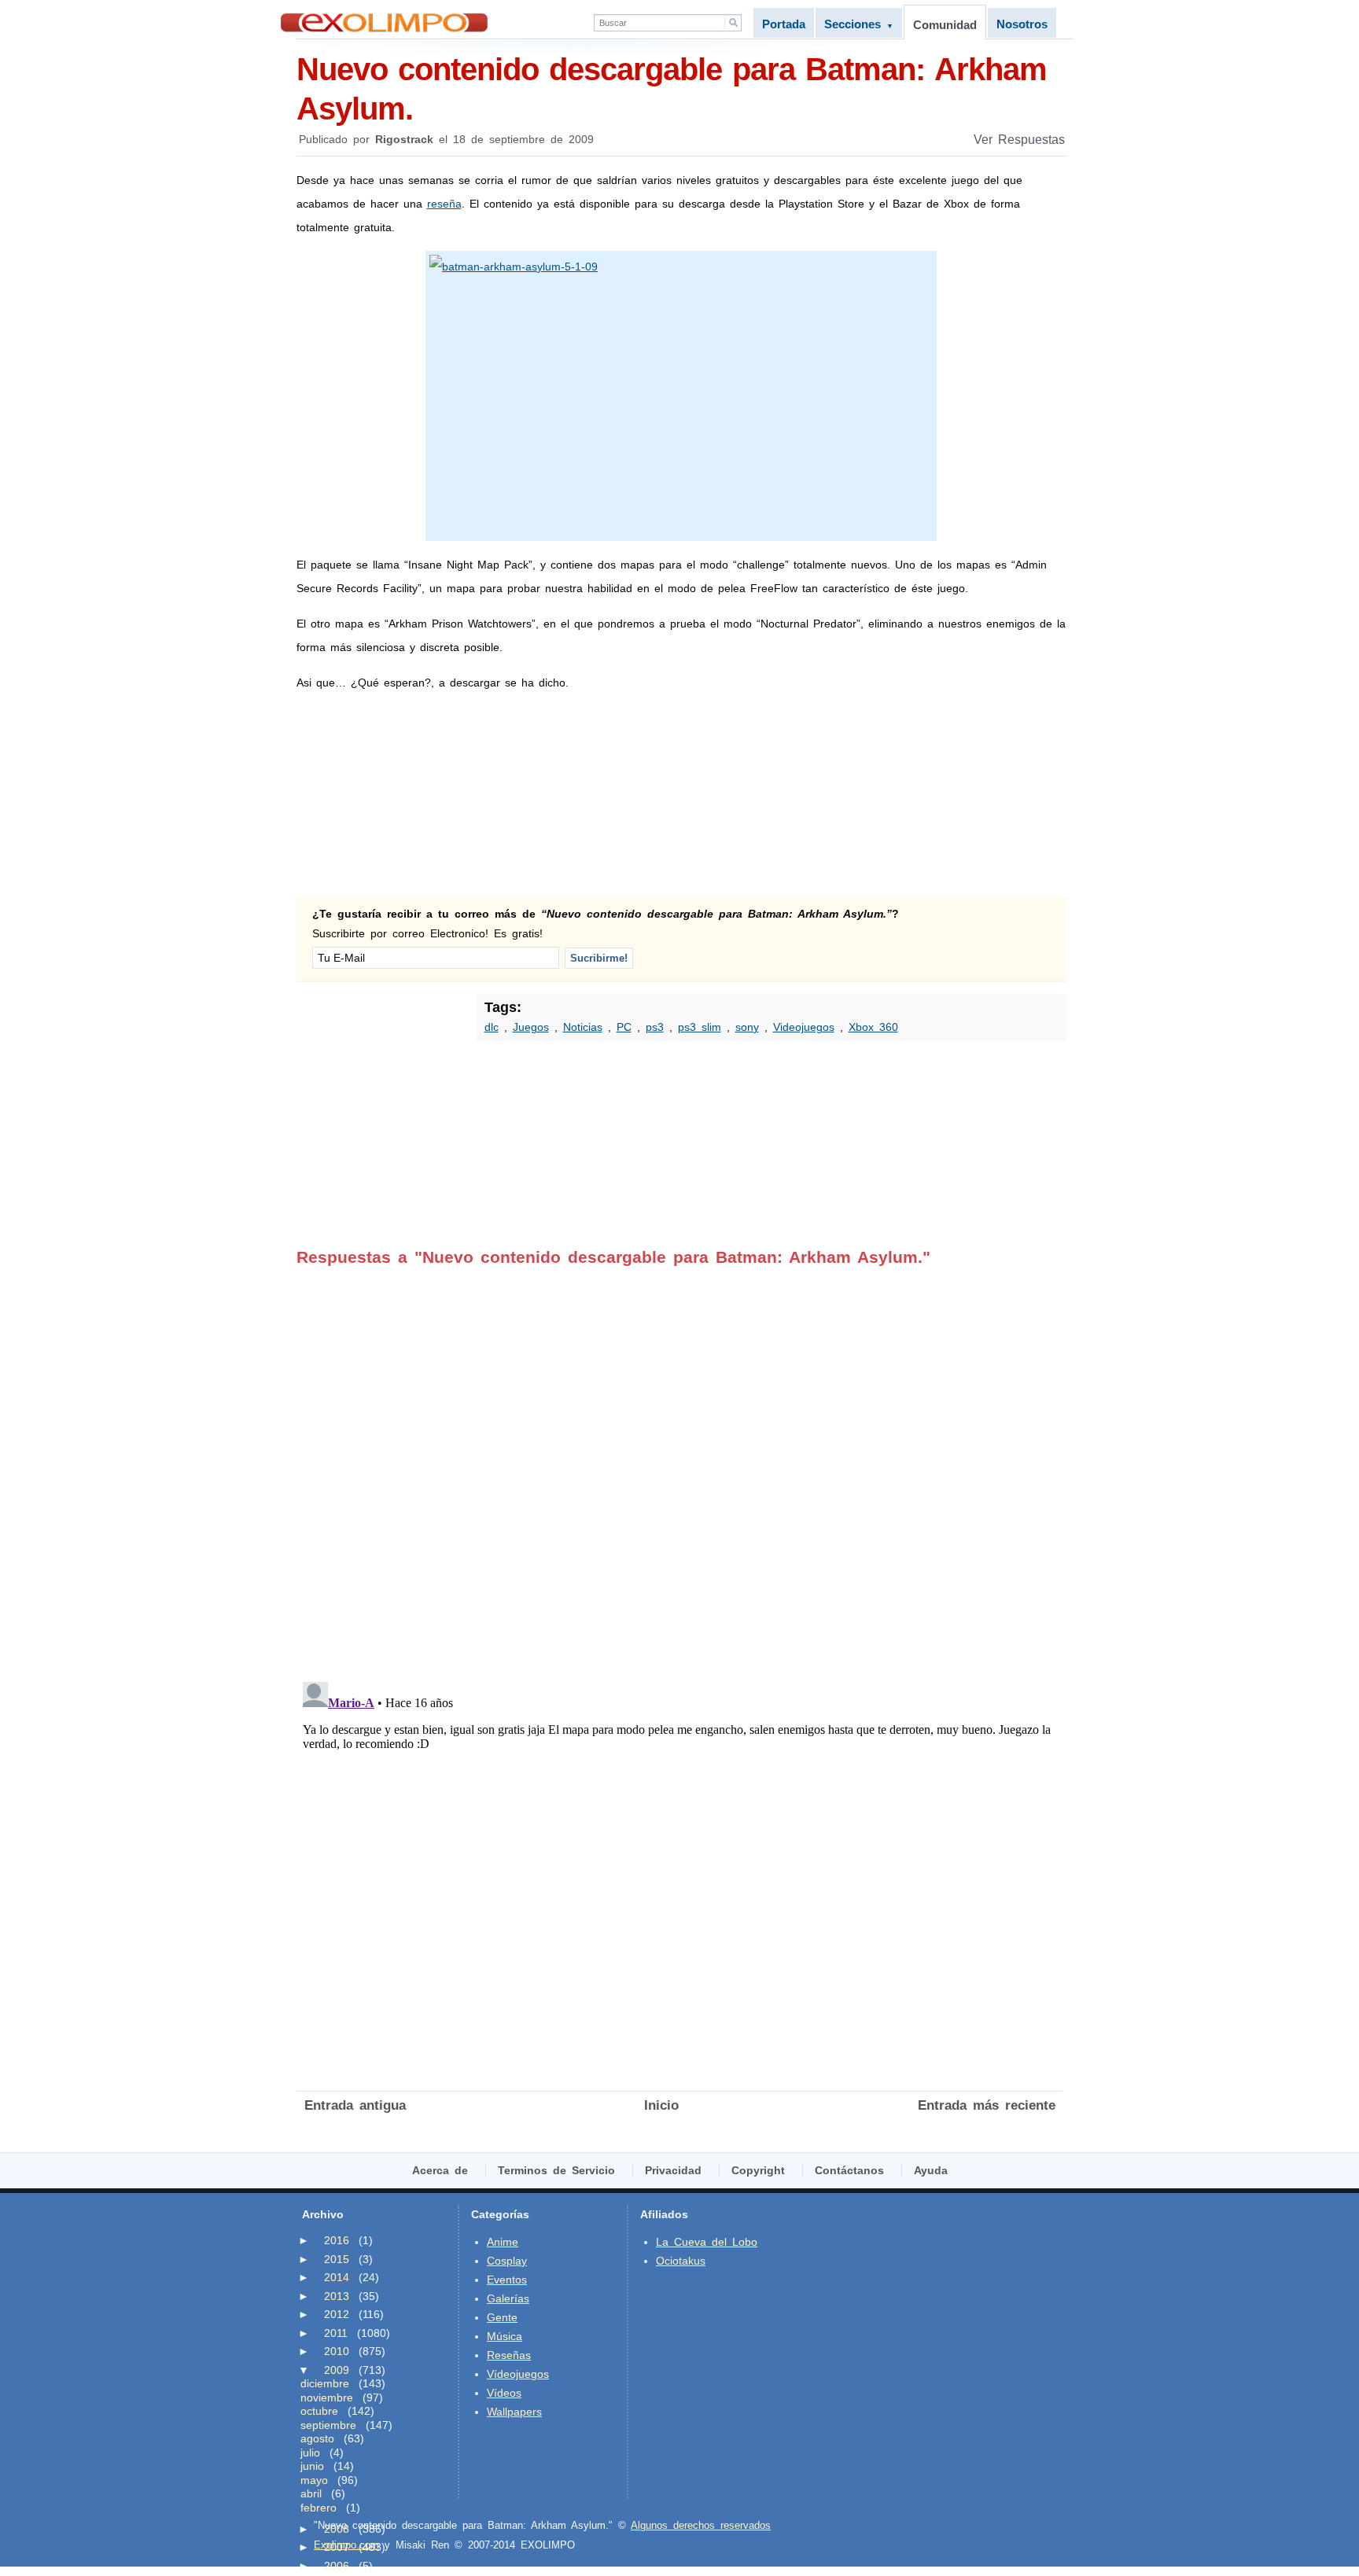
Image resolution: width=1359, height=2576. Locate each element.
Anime (503, 2242)
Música (505, 2336)
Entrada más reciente (987, 2105)
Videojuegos (804, 1027)
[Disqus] (680, 1463)
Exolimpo (384, 22)
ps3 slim (700, 1027)
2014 (337, 2277)
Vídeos (504, 2393)
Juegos (531, 1027)
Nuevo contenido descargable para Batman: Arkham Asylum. (672, 89)
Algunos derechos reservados (701, 2525)
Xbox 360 (873, 1027)
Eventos (507, 2280)
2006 (337, 2566)
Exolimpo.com (346, 2545)
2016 (337, 2240)
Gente (502, 2317)
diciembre (325, 2383)
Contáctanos (849, 2170)
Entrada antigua (355, 2105)
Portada (784, 24)
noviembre (327, 2398)
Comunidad (945, 25)
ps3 (655, 1027)
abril (311, 2493)
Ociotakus (681, 2261)
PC (624, 1027)
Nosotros (1022, 24)
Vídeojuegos (518, 2374)
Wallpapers (514, 2412)
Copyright (758, 2170)
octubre (319, 2411)
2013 (337, 2296)
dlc (492, 1027)
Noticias (583, 1027)
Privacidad (673, 2170)
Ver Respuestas (1019, 140)
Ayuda (931, 2170)
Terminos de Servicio (556, 2170)
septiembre (328, 2425)
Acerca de (440, 2170)
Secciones (859, 24)
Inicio (661, 2105)
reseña (444, 204)
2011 (336, 2333)
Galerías (508, 2298)
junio (312, 2466)
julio (310, 2453)
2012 (337, 2314)
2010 (337, 2351)
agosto (317, 2438)
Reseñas (509, 2355)
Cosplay (507, 2261)
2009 (337, 2370)
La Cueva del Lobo (707, 2242)
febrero (319, 2508)
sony (747, 1027)
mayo (314, 2480)
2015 (337, 2259)
